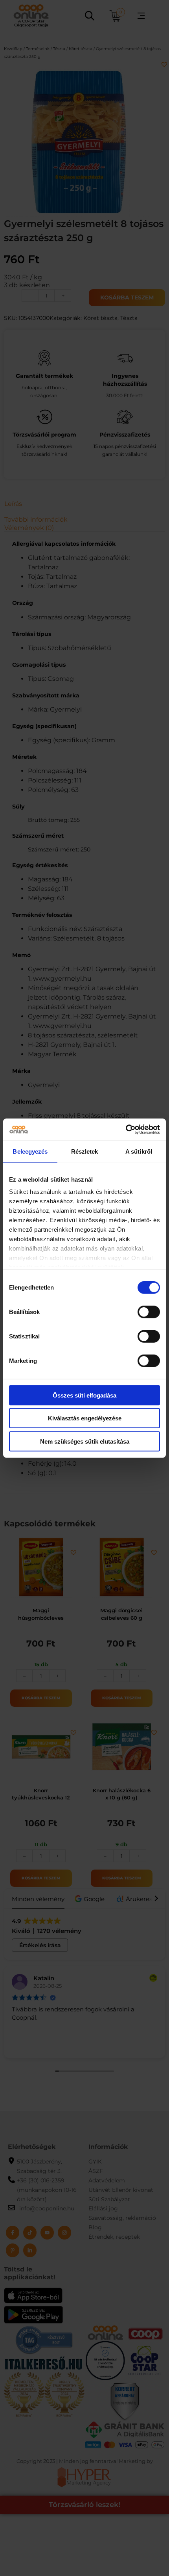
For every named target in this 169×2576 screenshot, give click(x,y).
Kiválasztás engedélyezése (85, 1418)
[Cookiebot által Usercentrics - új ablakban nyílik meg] (126, 1130)
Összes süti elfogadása (84, 1395)
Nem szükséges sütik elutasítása (85, 1441)
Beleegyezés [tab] (30, 1151)
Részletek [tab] (85, 1151)
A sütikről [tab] (139, 1151)
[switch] (149, 1312)
